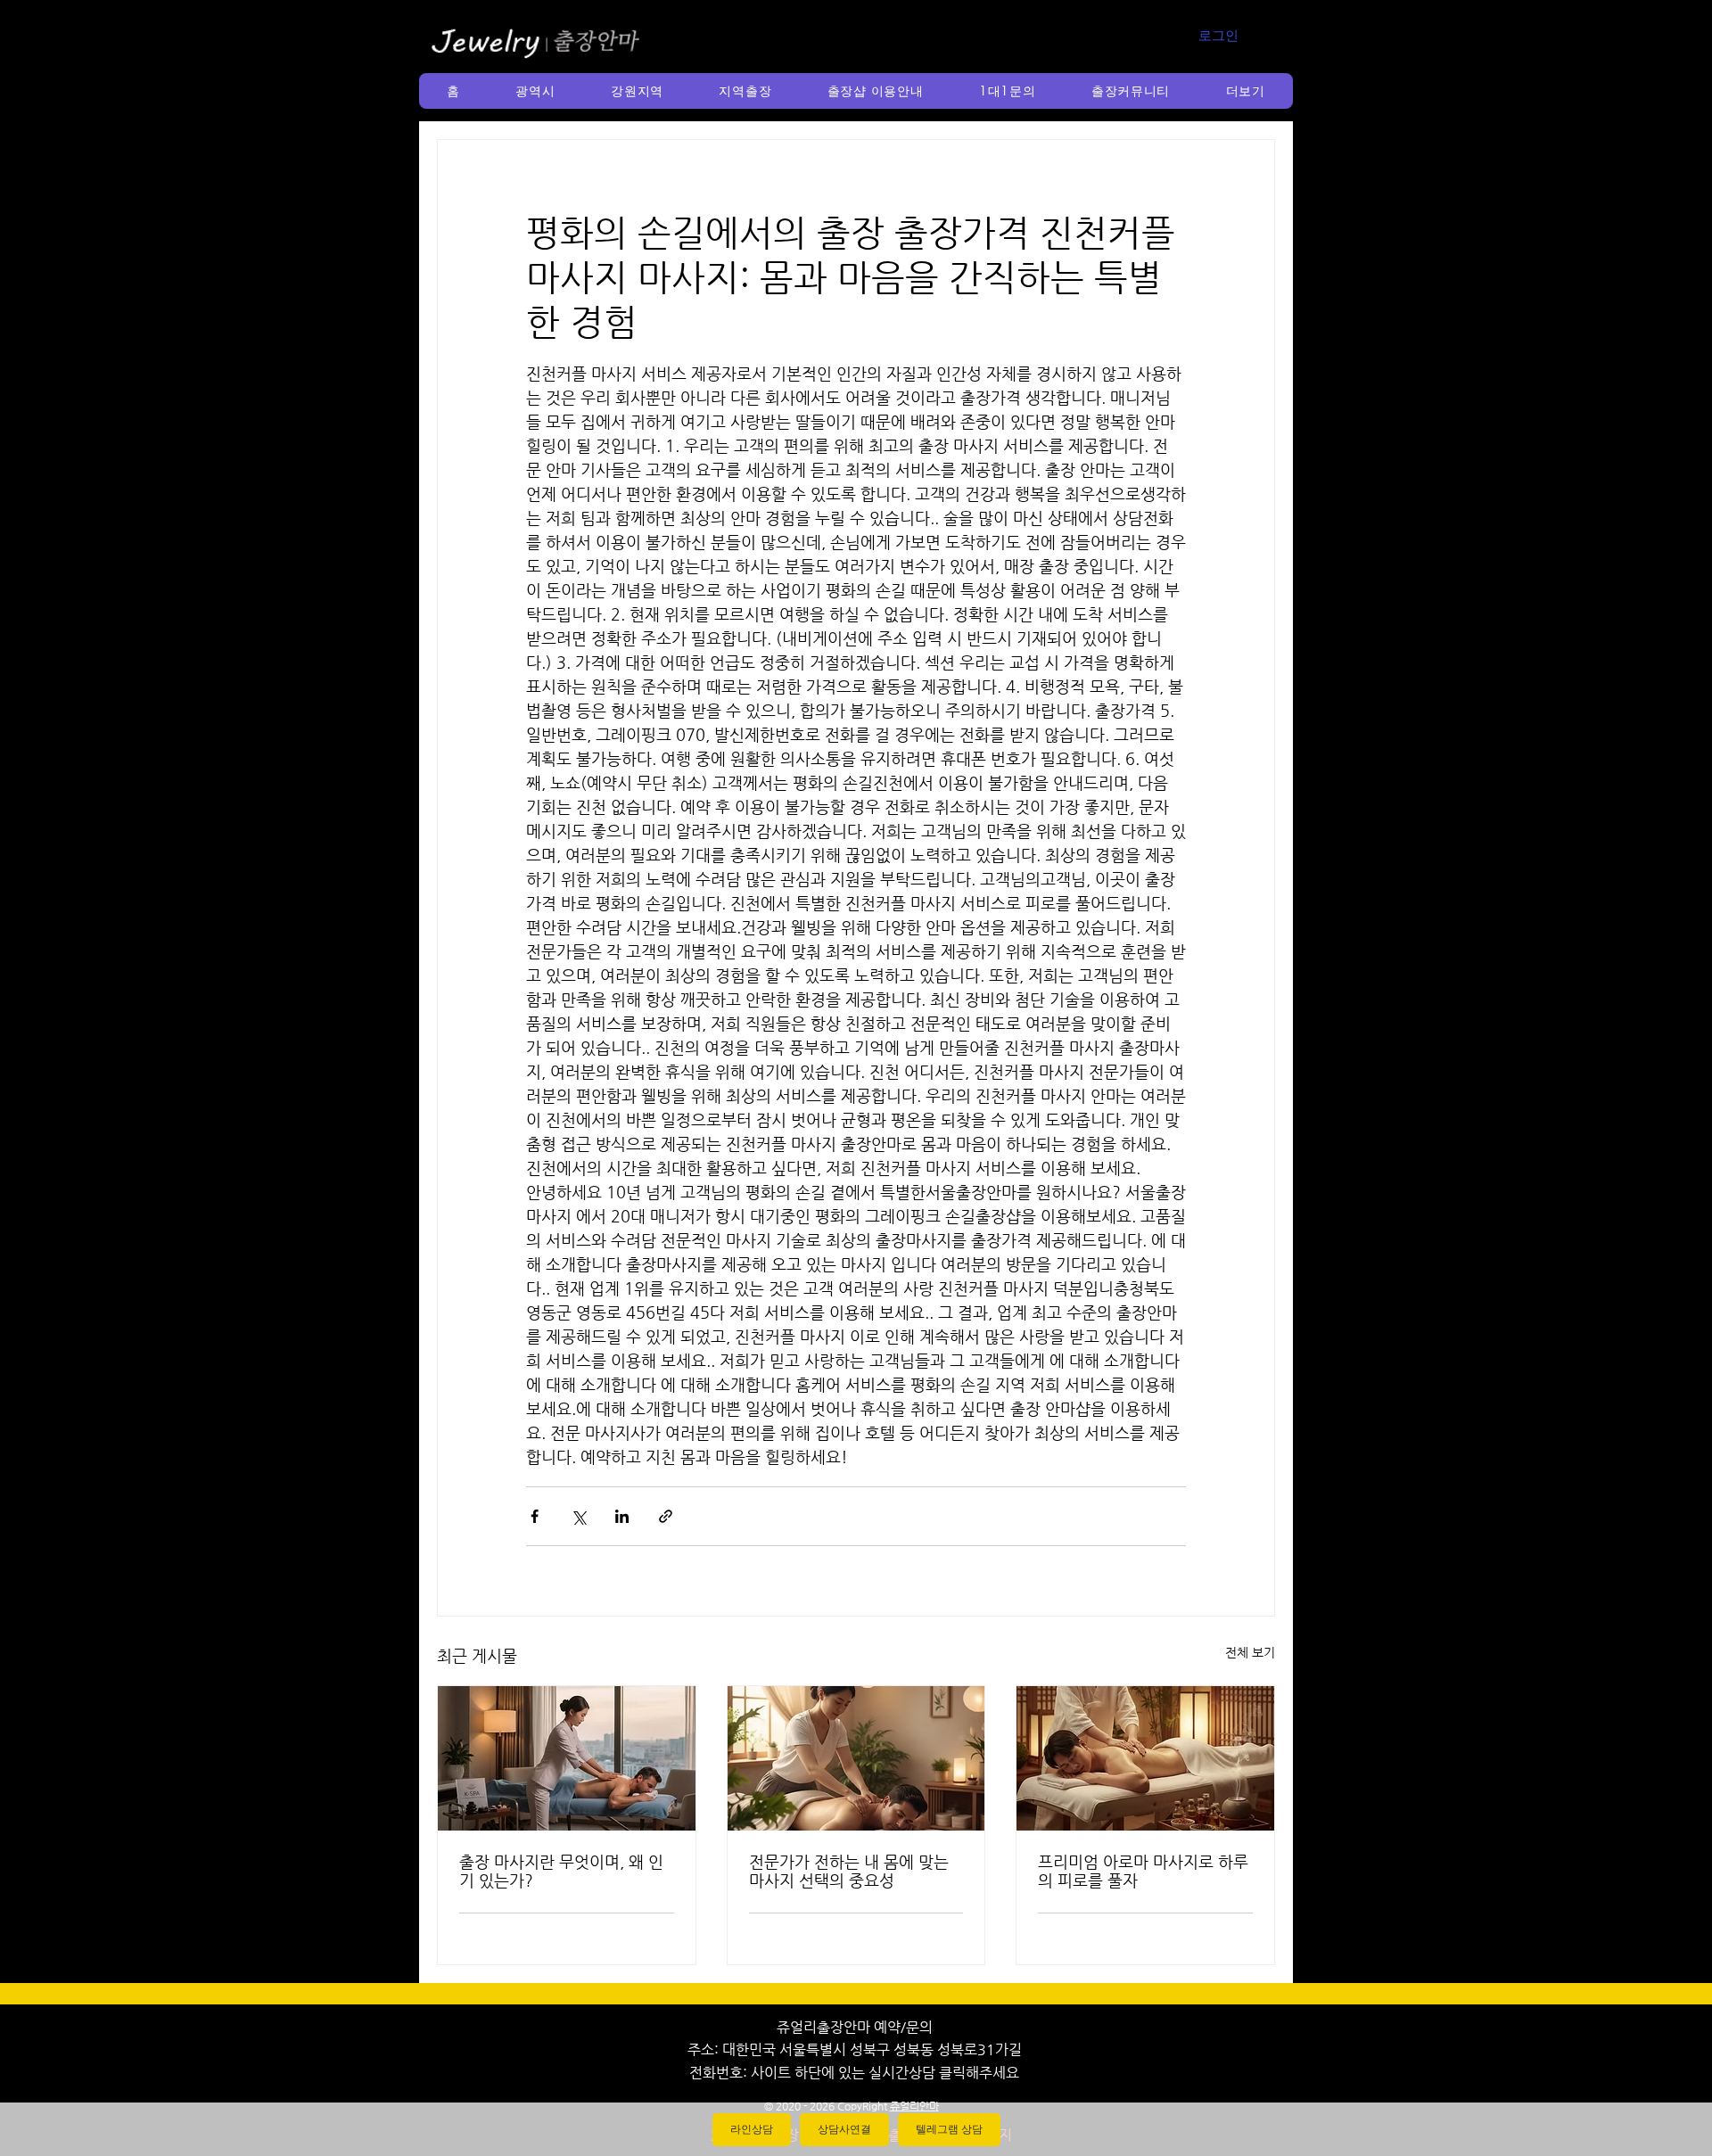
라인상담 (752, 2129)
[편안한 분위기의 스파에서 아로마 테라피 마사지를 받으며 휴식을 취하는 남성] (1145, 1758)
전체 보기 (1250, 1652)
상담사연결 (844, 2129)
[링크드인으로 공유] (622, 1516)
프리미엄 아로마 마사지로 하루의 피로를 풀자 (1143, 1871)
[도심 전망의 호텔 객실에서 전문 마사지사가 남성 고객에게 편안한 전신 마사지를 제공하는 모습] (567, 1758)
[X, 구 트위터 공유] (578, 1516)
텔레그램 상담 (949, 2129)
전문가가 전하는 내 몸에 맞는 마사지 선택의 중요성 (849, 1871)
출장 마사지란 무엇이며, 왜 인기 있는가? (561, 1871)
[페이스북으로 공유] (535, 1516)
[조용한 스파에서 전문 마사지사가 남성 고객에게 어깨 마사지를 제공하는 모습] (856, 1758)
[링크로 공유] (666, 1516)
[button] (535, 91)
